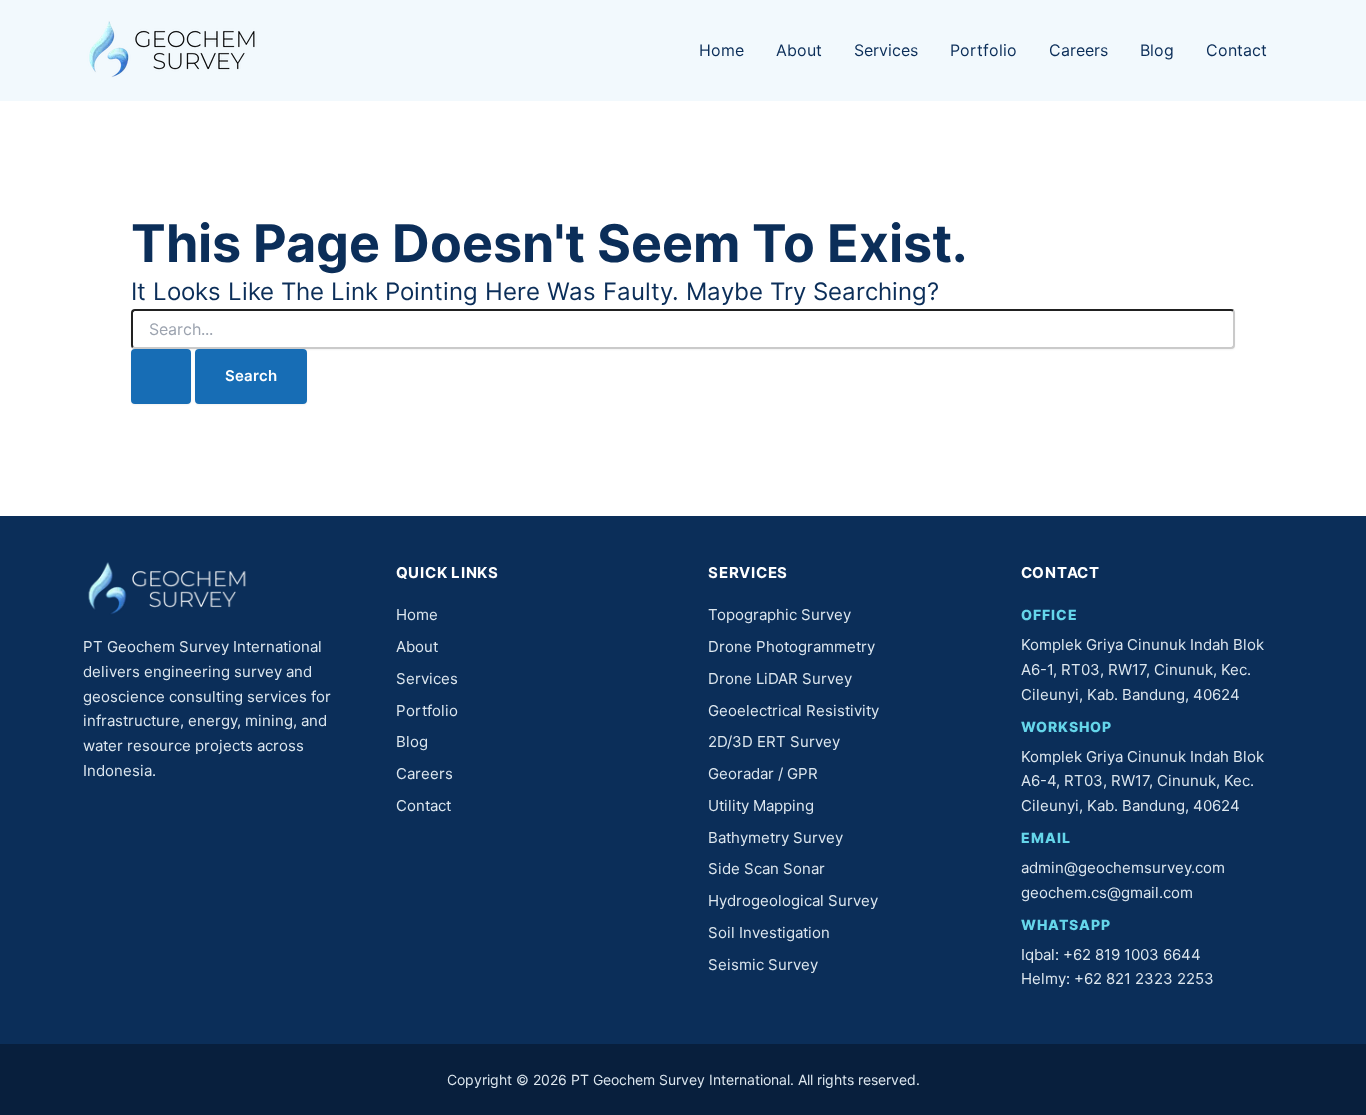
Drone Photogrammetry (791, 646)
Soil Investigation (769, 932)
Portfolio (983, 50)
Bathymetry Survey (775, 837)
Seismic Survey (763, 964)
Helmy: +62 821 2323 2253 (1117, 978)
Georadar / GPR (763, 773)
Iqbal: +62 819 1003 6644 (1111, 954)
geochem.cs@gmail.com (1107, 892)
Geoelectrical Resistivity (793, 710)
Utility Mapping (761, 805)
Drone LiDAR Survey (780, 678)
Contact (1236, 50)
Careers (1078, 50)
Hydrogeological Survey (793, 900)
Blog (1157, 50)
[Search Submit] (161, 376)
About (799, 50)
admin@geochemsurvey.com (1123, 867)
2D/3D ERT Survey (774, 741)
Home (721, 50)
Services (886, 50)
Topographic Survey (779, 614)
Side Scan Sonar (766, 868)
